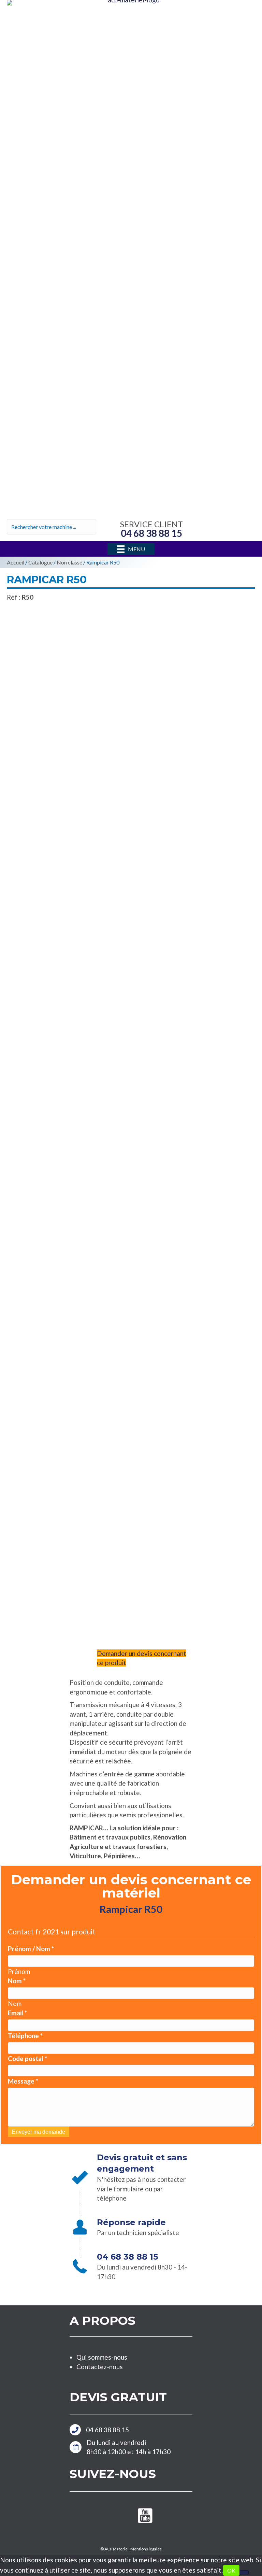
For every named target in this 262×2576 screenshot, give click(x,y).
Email (17, 2013)
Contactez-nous (100, 2367)
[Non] (244, 2573)
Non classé (69, 562)
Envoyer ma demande (39, 2132)
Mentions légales (146, 2549)
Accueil (16, 562)
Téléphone (25, 2036)
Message (23, 2081)
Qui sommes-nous (102, 2357)
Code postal (27, 2058)
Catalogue (40, 562)
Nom (17, 1981)
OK (231, 2570)
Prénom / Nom (31, 1949)
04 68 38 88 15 (107, 2430)
